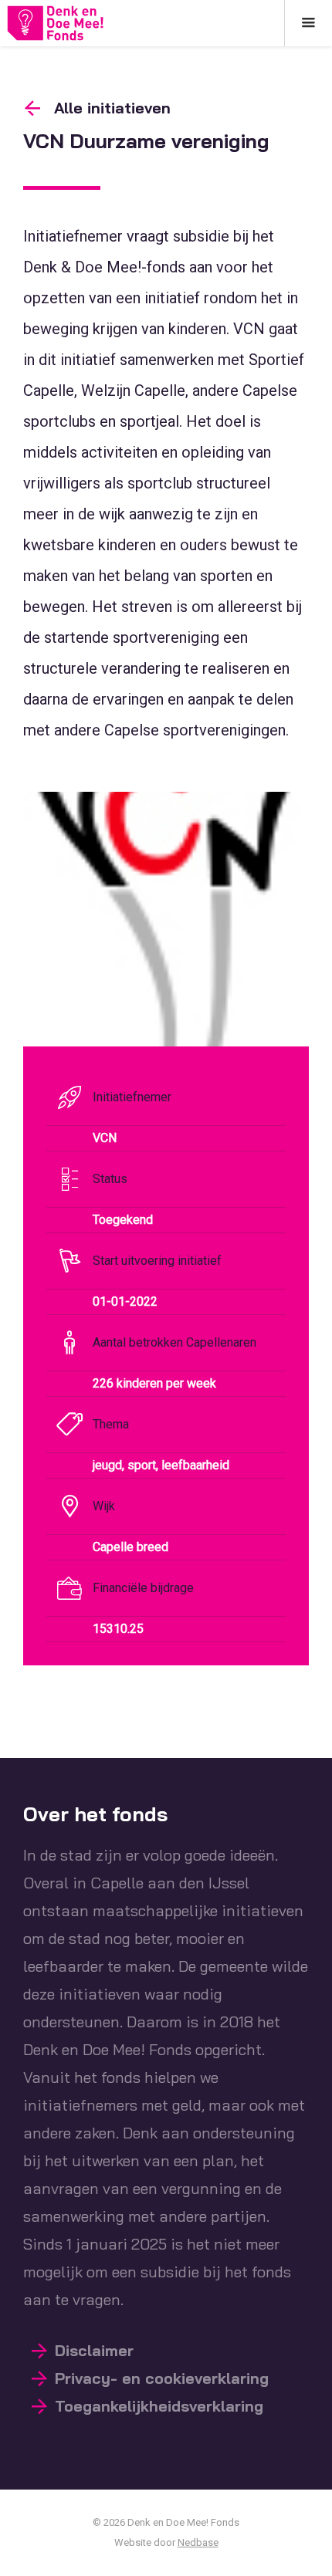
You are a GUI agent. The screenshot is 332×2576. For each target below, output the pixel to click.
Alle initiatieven (112, 108)
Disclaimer (94, 2350)
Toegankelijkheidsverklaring (159, 2406)
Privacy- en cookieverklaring (162, 2378)
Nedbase (198, 2542)
